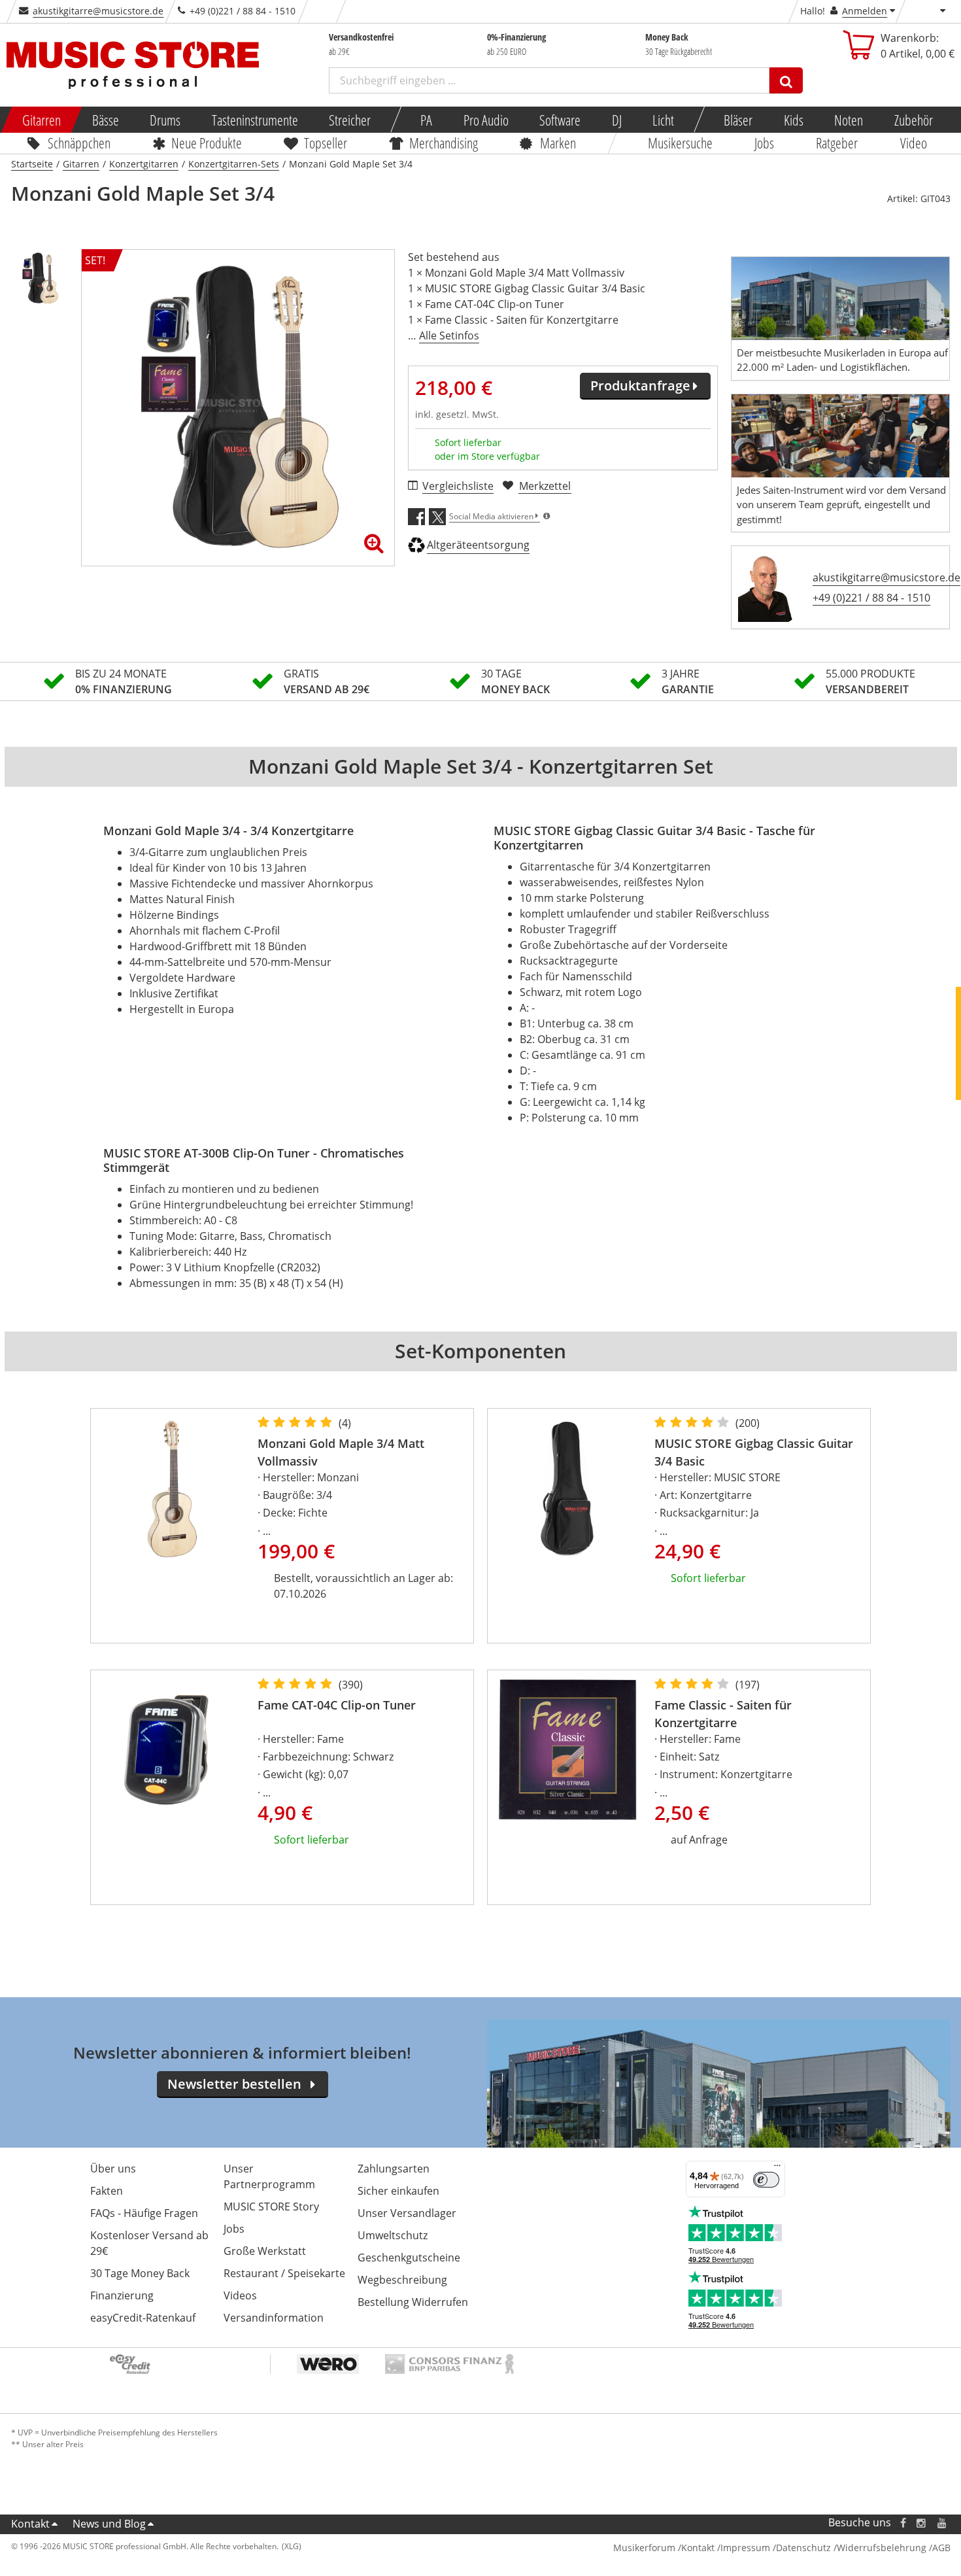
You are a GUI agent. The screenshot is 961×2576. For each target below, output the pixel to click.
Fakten (107, 2191)
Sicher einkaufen (398, 2191)
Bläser (738, 120)
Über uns (113, 2169)
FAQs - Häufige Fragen (144, 2213)
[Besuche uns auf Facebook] (902, 2523)
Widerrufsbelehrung (882, 2548)
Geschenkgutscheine (409, 2258)
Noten (849, 120)
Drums (165, 120)
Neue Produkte (207, 143)
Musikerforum (644, 2548)
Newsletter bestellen (234, 2084)
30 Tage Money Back (140, 2273)
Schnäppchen (79, 143)
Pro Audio (485, 120)
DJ (616, 120)
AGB (941, 2548)
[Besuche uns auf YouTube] (943, 2523)
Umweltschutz (393, 2235)
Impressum (745, 2548)
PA (426, 120)
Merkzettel (545, 486)
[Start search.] (786, 80)
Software (560, 120)
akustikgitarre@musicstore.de (98, 11)
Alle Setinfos (449, 335)
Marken (558, 143)
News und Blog (109, 2524)
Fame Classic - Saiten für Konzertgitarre (723, 1714)
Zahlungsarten (394, 2169)
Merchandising (444, 143)
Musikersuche (680, 143)
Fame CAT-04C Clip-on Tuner (337, 1705)
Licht (663, 120)
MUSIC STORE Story (271, 2207)
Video (914, 143)
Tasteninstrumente (254, 120)
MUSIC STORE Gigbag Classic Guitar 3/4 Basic (754, 1452)
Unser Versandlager (407, 2213)
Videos (240, 2295)
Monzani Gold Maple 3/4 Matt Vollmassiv (341, 1452)
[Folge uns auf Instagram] (922, 2523)
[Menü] (777, 2169)
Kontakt (30, 2524)
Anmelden (865, 11)
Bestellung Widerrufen (413, 2302)
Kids (793, 120)
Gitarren (42, 120)
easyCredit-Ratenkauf (143, 2318)
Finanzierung (122, 2295)
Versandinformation (274, 2318)
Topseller (326, 143)
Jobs (764, 143)
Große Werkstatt (265, 2251)
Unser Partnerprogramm (269, 2176)
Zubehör (913, 120)
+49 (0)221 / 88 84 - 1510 (871, 598)
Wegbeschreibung (402, 2280)
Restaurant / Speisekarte (284, 2273)
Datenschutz (803, 2548)
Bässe (105, 120)
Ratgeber (837, 143)
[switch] (766, 2180)
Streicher (350, 120)
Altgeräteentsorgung (478, 545)
